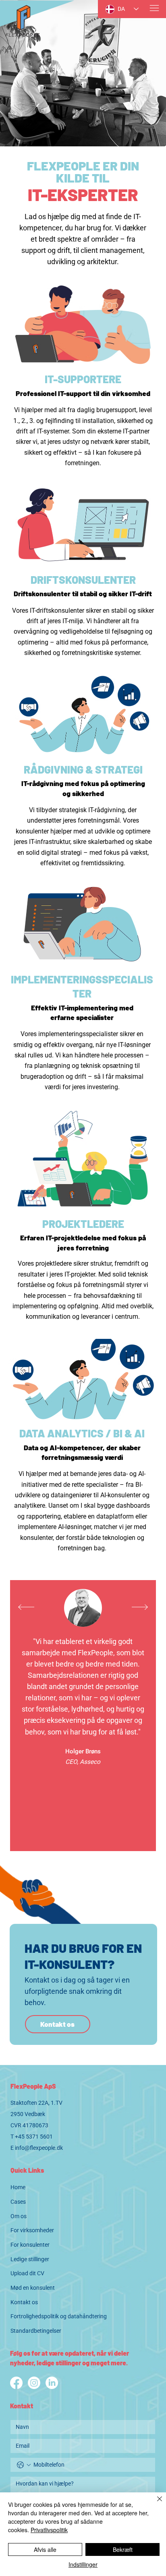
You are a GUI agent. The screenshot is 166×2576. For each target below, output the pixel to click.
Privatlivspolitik (49, 2530)
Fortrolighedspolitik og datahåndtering (59, 2316)
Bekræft (123, 2549)
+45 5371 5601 (34, 2137)
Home (18, 2187)
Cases (18, 2202)
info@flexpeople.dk (39, 2148)
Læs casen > (83, 1829)
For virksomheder (32, 2230)
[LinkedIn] (52, 2383)
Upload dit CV (27, 2273)
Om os (19, 2216)
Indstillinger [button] (83, 2564)
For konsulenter (30, 2245)
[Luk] (155, 2504)
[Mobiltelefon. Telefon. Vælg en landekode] (24, 2465)
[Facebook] (16, 2383)
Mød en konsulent (33, 2288)
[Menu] (155, 8)
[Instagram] (34, 2383)
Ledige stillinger (30, 2259)
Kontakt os (24, 2302)
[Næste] (140, 1607)
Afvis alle (45, 2549)
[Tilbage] (26, 1607)
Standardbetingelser (36, 2331)
